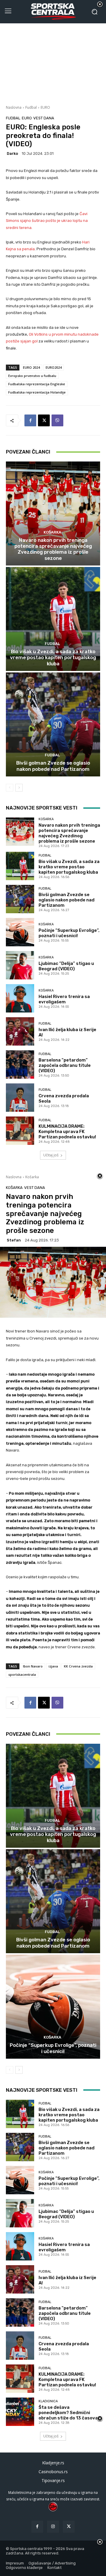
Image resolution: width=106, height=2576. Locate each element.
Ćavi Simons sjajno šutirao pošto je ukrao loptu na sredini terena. (47, 221)
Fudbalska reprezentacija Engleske (37, 384)
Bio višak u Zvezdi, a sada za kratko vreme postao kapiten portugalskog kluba (53, 658)
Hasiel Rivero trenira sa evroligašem (64, 999)
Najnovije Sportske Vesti (42, 808)
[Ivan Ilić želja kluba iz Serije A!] (20, 1031)
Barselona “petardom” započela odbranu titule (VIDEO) (65, 1065)
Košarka (52, 532)
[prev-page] (10, 788)
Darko (12, 153)
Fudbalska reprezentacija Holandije (37, 392)
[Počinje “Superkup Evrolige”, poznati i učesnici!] (20, 932)
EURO (45, 107)
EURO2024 (54, 367)
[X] (44, 420)
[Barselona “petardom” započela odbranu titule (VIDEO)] (20, 1064)
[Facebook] (30, 420)
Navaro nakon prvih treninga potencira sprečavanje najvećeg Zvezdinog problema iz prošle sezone (53, 549)
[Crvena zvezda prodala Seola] (20, 1098)
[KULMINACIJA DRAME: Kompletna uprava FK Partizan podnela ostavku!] (20, 1131)
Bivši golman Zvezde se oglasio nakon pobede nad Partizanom (53, 766)
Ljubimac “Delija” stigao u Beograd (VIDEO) (66, 966)
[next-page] (19, 788)
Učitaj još (51, 1155)
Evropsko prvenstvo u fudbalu (32, 376)
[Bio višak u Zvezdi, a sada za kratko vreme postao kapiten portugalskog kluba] (53, 619)
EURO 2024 (31, 367)
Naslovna (14, 107)
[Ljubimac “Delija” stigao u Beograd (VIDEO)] (20, 965)
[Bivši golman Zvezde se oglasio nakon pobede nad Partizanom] (53, 724)
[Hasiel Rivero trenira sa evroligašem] (20, 998)
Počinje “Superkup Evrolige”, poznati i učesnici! (69, 933)
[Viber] (57, 420)
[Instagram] (53, 2527)
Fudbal (31, 107)
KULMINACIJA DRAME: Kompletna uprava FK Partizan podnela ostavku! (67, 1132)
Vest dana (44, 118)
